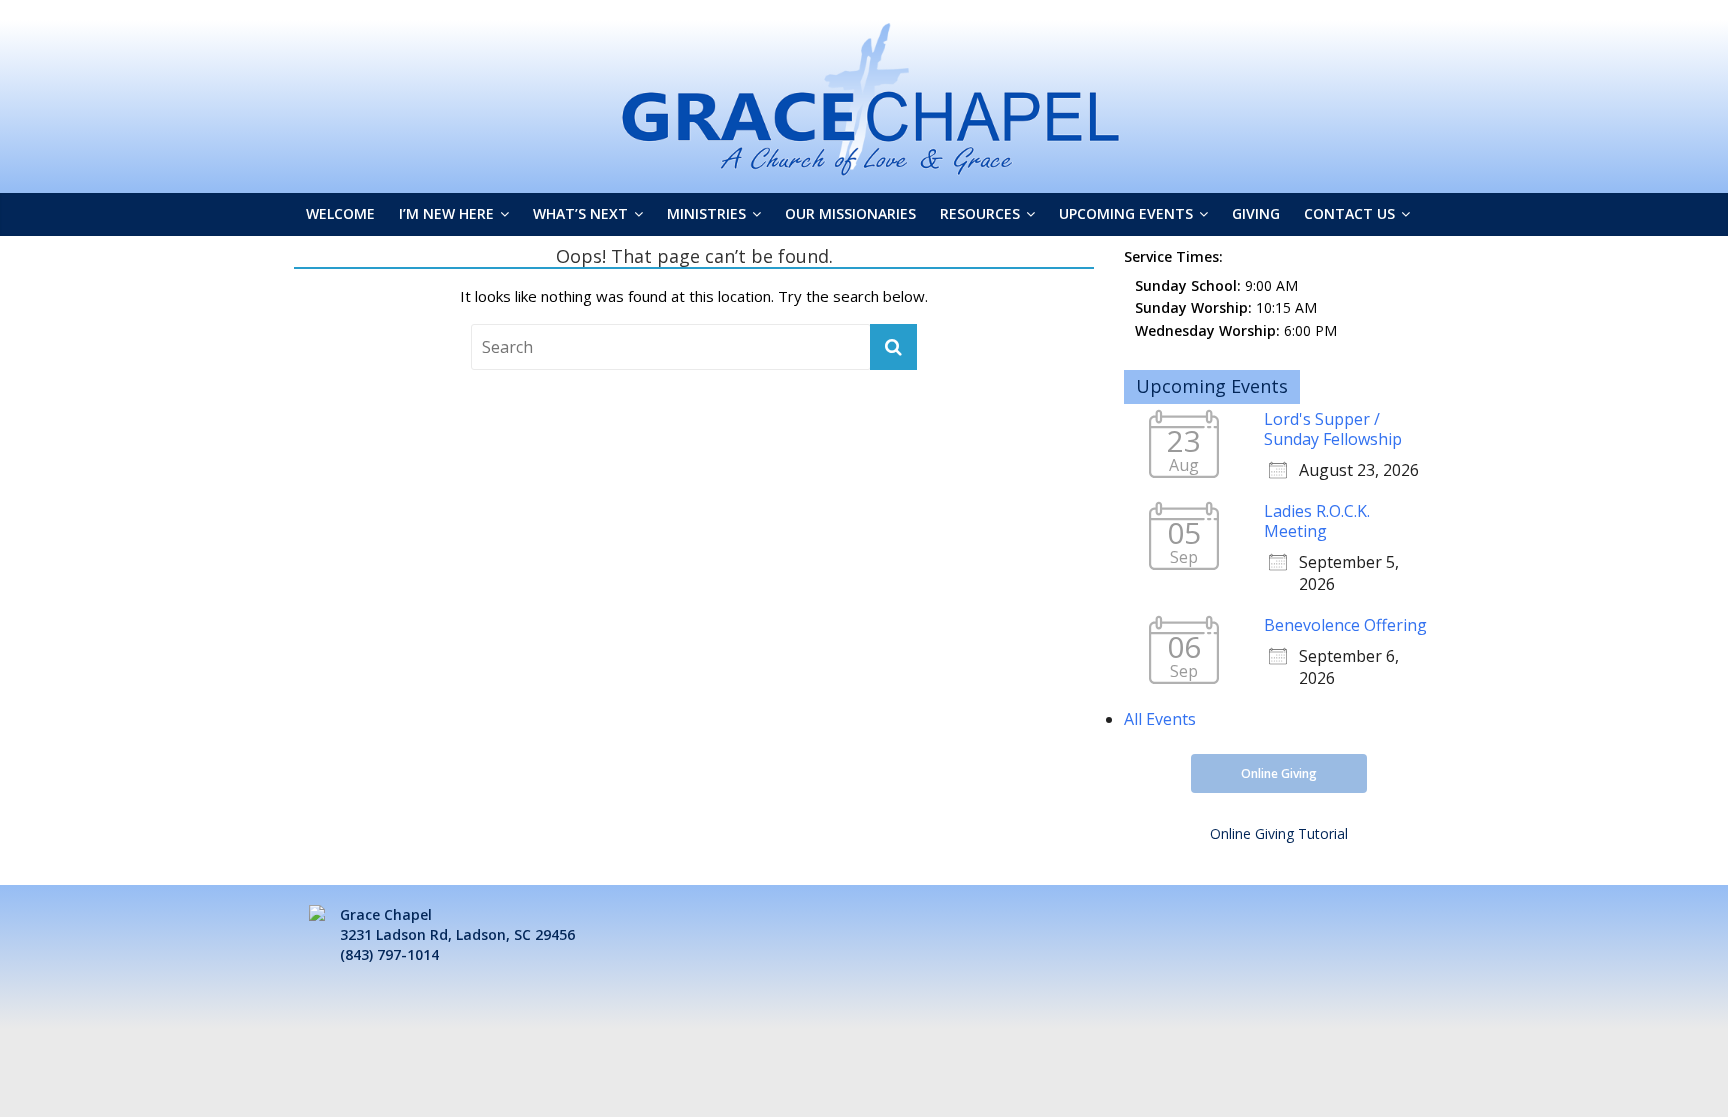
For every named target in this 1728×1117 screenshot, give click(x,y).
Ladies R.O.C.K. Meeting (1317, 521)
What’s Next (580, 213)
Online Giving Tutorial (1279, 833)
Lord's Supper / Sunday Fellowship (1333, 429)
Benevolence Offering (1345, 625)
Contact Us (1349, 213)
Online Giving (1279, 773)
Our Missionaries (850, 213)
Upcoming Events (1126, 213)
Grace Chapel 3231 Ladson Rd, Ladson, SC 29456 (457, 924)
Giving (1256, 213)
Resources (980, 213)
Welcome (340, 213)
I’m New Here (446, 213)
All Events (1160, 719)
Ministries (706, 213)
